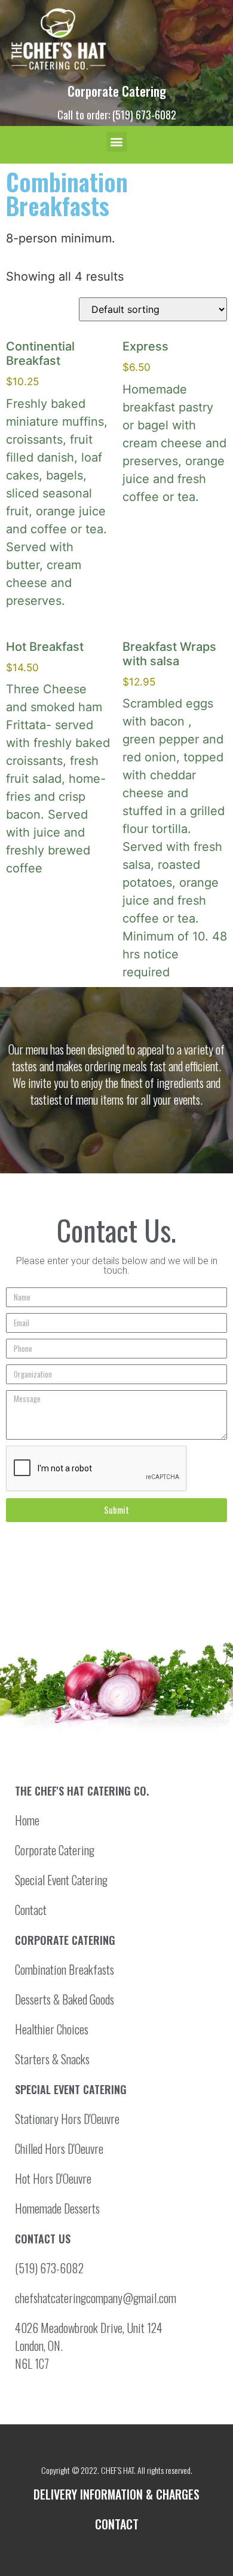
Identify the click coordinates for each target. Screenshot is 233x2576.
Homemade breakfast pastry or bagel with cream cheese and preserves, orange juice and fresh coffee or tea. (174, 421)
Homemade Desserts (57, 2208)
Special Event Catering (61, 1880)
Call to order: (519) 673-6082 (117, 115)
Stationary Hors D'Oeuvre (67, 2119)
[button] (117, 142)
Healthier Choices (52, 2029)
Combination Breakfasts (65, 1969)
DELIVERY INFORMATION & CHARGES (116, 2494)
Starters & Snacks (52, 2059)
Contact (31, 1910)
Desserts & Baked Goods (65, 1999)
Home (27, 1820)
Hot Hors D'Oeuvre (53, 2178)
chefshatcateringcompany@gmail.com (96, 2298)
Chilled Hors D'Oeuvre (59, 2148)
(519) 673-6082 (49, 2268)
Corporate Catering (117, 91)
